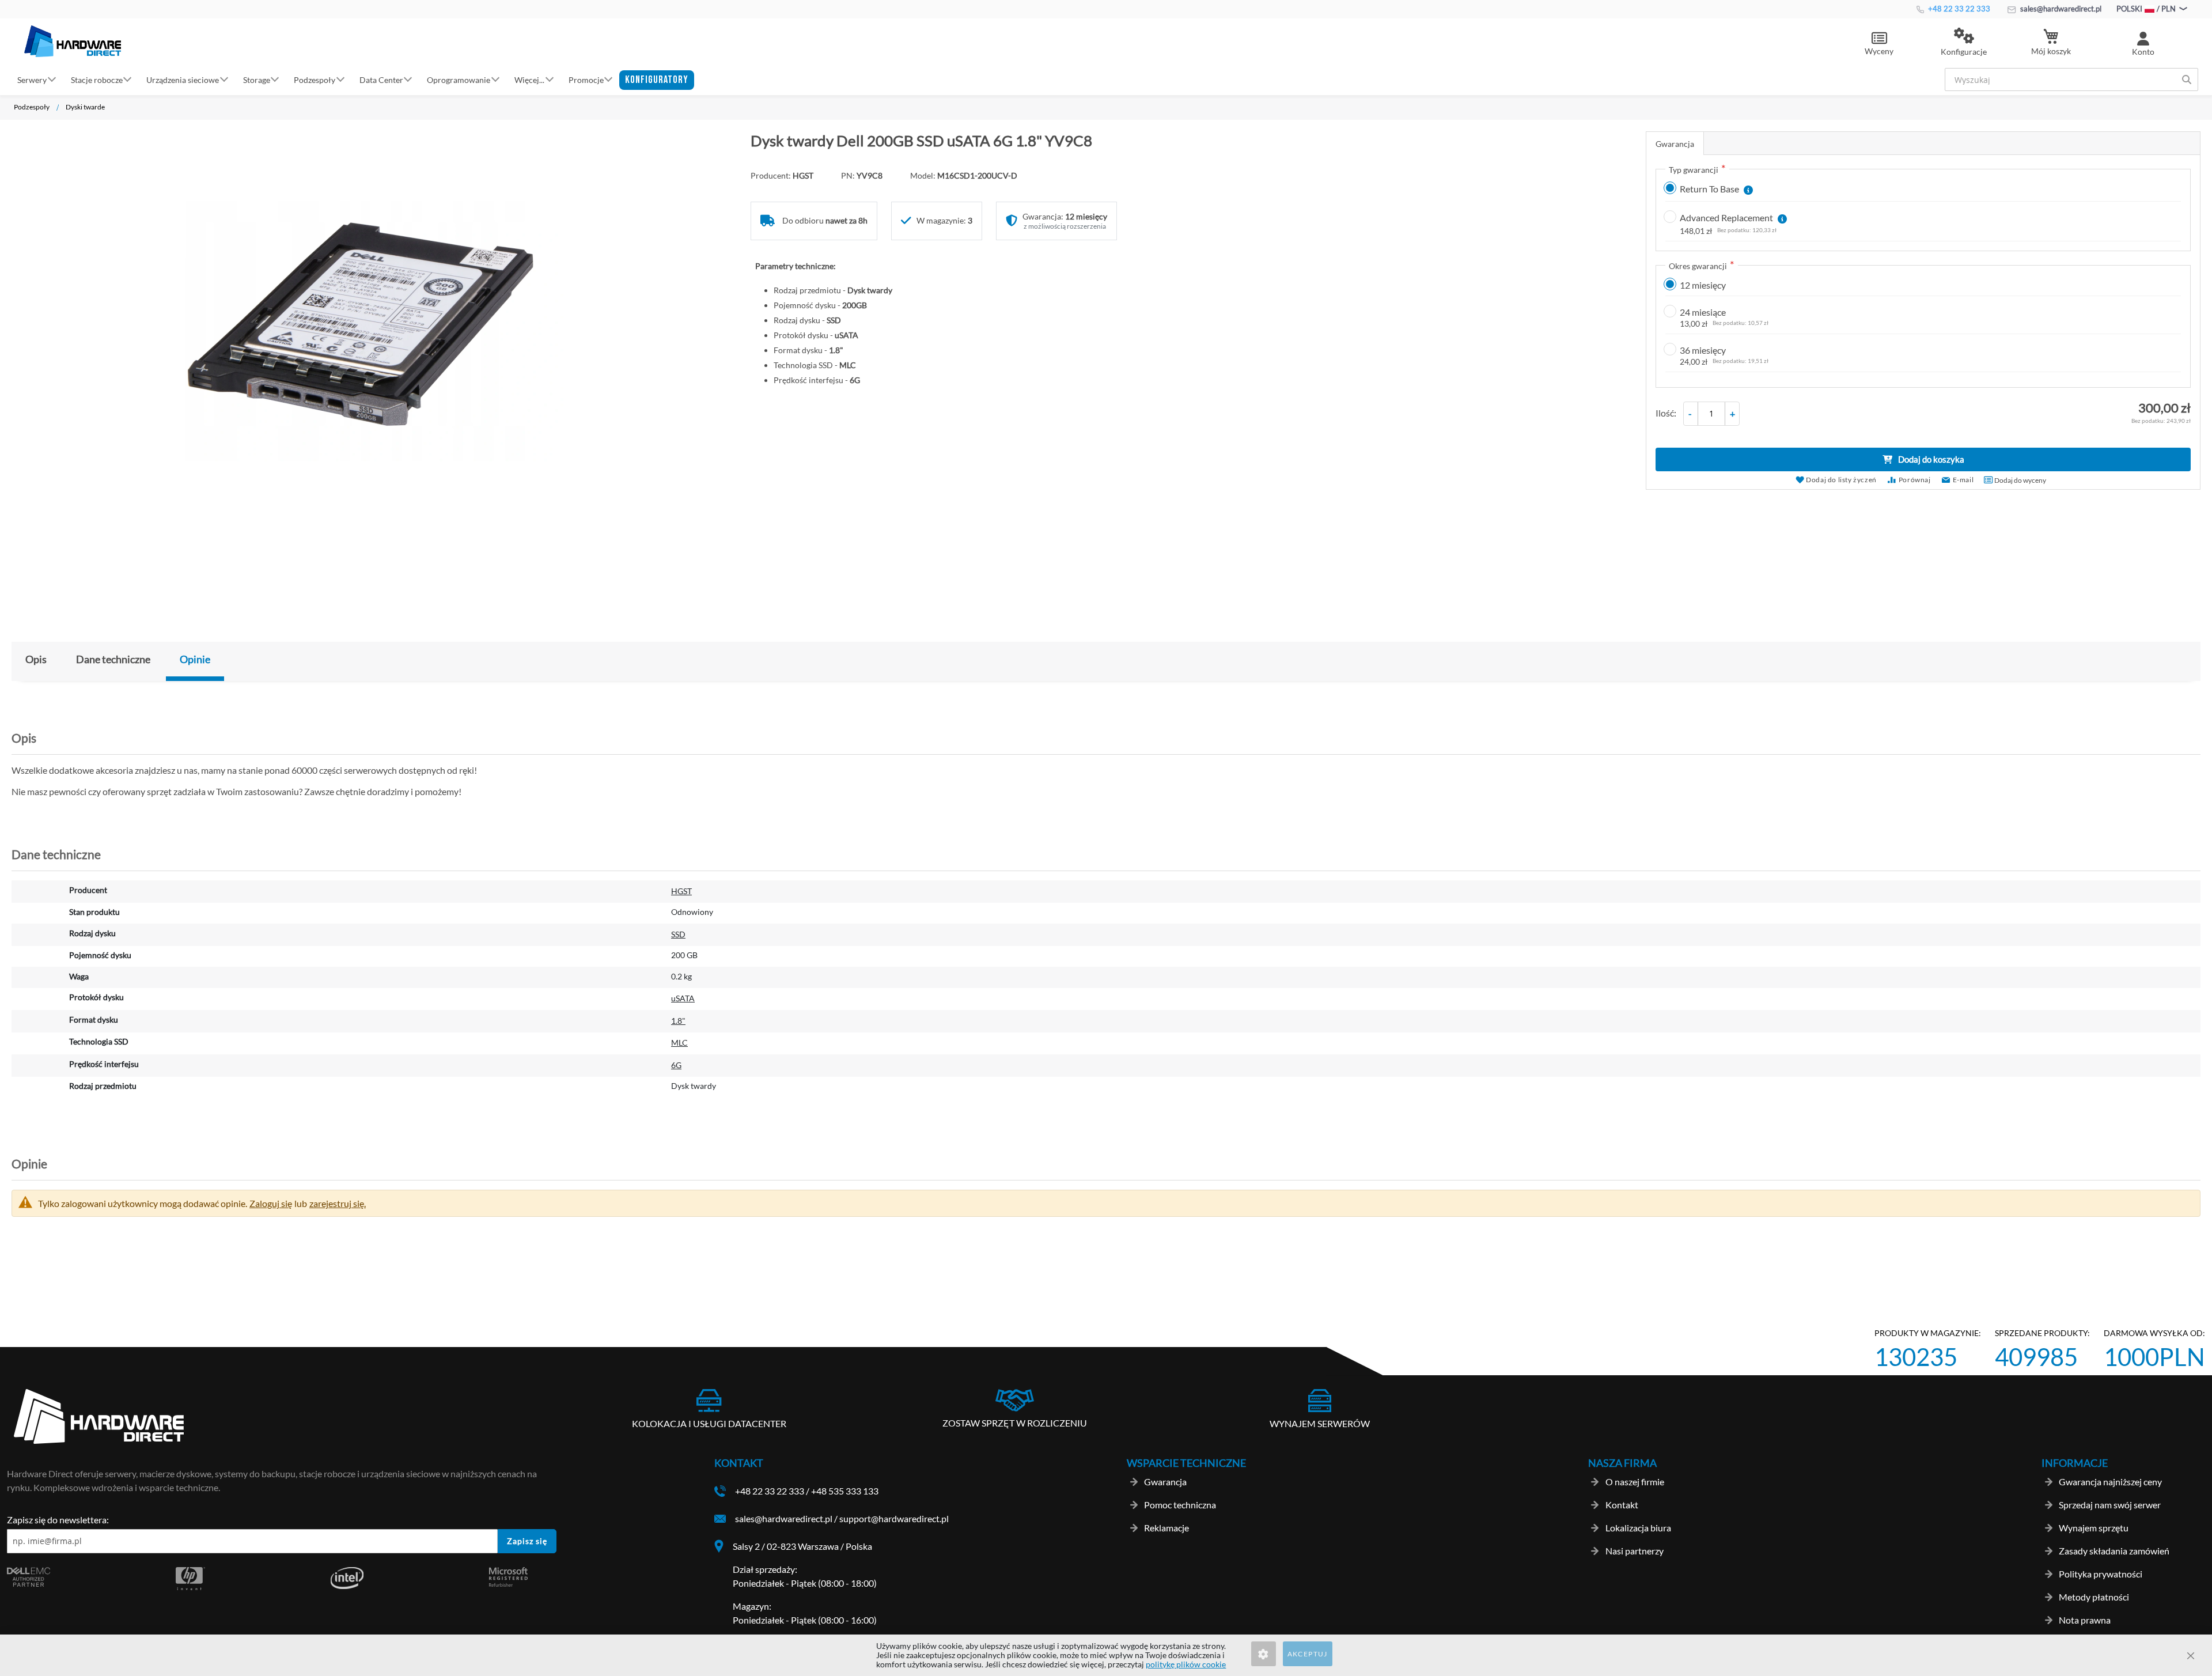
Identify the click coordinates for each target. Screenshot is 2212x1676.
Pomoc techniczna (1180, 1505)
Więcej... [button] (529, 79)
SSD (678, 934)
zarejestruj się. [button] (338, 1203)
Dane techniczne (113, 659)
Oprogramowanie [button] (459, 79)
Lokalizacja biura (1638, 1528)
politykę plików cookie (1186, 1664)
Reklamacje (1166, 1528)
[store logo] (73, 41)
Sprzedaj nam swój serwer (2110, 1505)
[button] (1964, 43)
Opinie (195, 659)
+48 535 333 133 (845, 1491)
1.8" (678, 1021)
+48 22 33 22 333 (1958, 9)
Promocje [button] (586, 79)
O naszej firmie (1635, 1482)
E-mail (1963, 480)
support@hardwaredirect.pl (894, 1518)
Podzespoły (32, 107)
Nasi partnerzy (1635, 1551)
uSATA (683, 998)
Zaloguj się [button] (271, 1203)
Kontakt (1622, 1505)
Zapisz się (527, 1541)
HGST (681, 891)
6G (676, 1065)
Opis (36, 659)
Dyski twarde (85, 107)
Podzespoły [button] (315, 79)
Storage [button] (257, 79)
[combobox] (2071, 80)
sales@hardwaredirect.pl (2060, 9)
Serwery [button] (32, 79)
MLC (679, 1043)
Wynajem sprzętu (2094, 1528)
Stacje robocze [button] (97, 79)
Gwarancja (1675, 144)
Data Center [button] (381, 79)
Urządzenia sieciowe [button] (183, 79)
